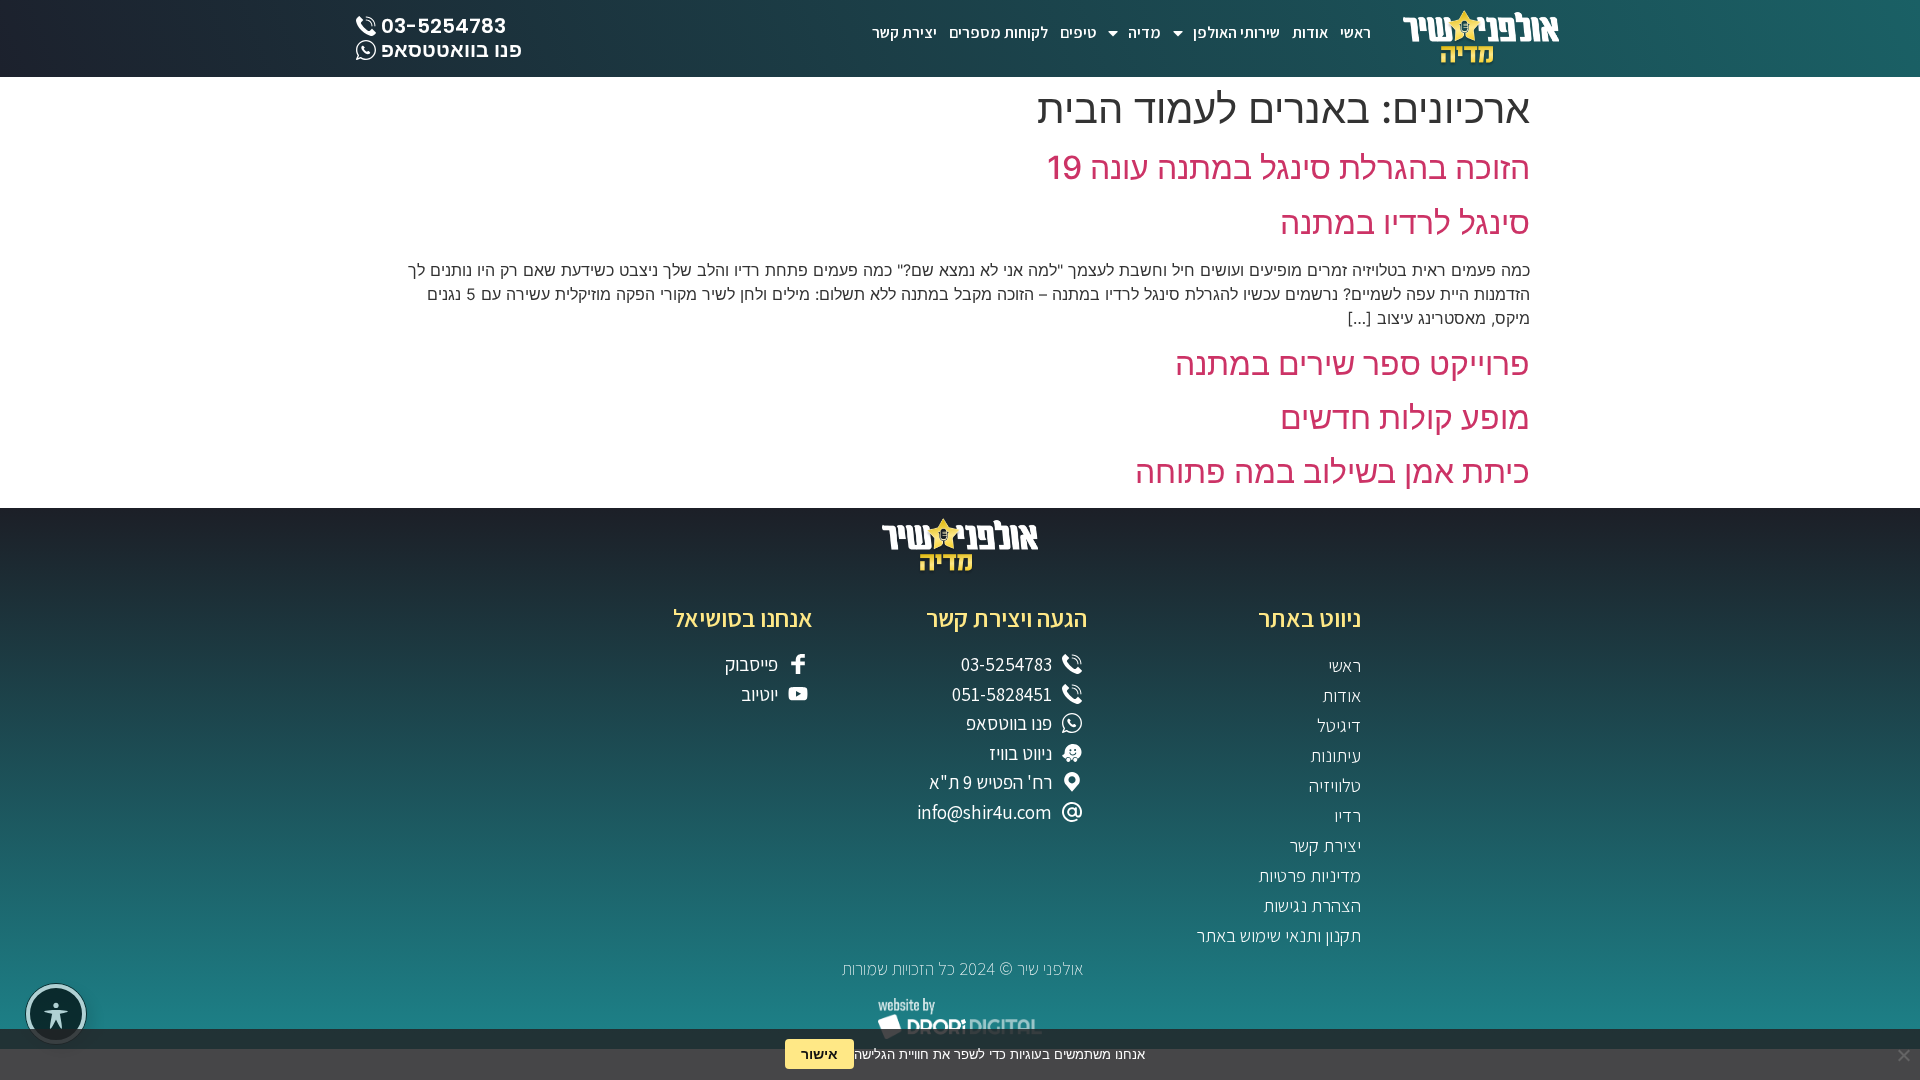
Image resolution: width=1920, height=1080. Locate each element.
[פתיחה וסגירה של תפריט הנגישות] (56, 1014)
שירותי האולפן (1236, 32)
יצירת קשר (904, 32)
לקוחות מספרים (998, 32)
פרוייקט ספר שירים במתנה (1352, 363)
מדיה (1144, 32)
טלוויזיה (1335, 785)
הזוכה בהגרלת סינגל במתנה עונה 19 (1288, 167)
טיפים (1078, 32)
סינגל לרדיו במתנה (1405, 222)
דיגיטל (1339, 725)
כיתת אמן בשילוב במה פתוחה (1332, 471)
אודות (1310, 32)
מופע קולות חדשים (1405, 417)
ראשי (1355, 32)
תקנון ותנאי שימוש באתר (1278, 935)
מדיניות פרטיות (1309, 875)
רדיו (1347, 815)
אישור (819, 1053)
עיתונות (1335, 755)
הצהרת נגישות (1312, 905)
